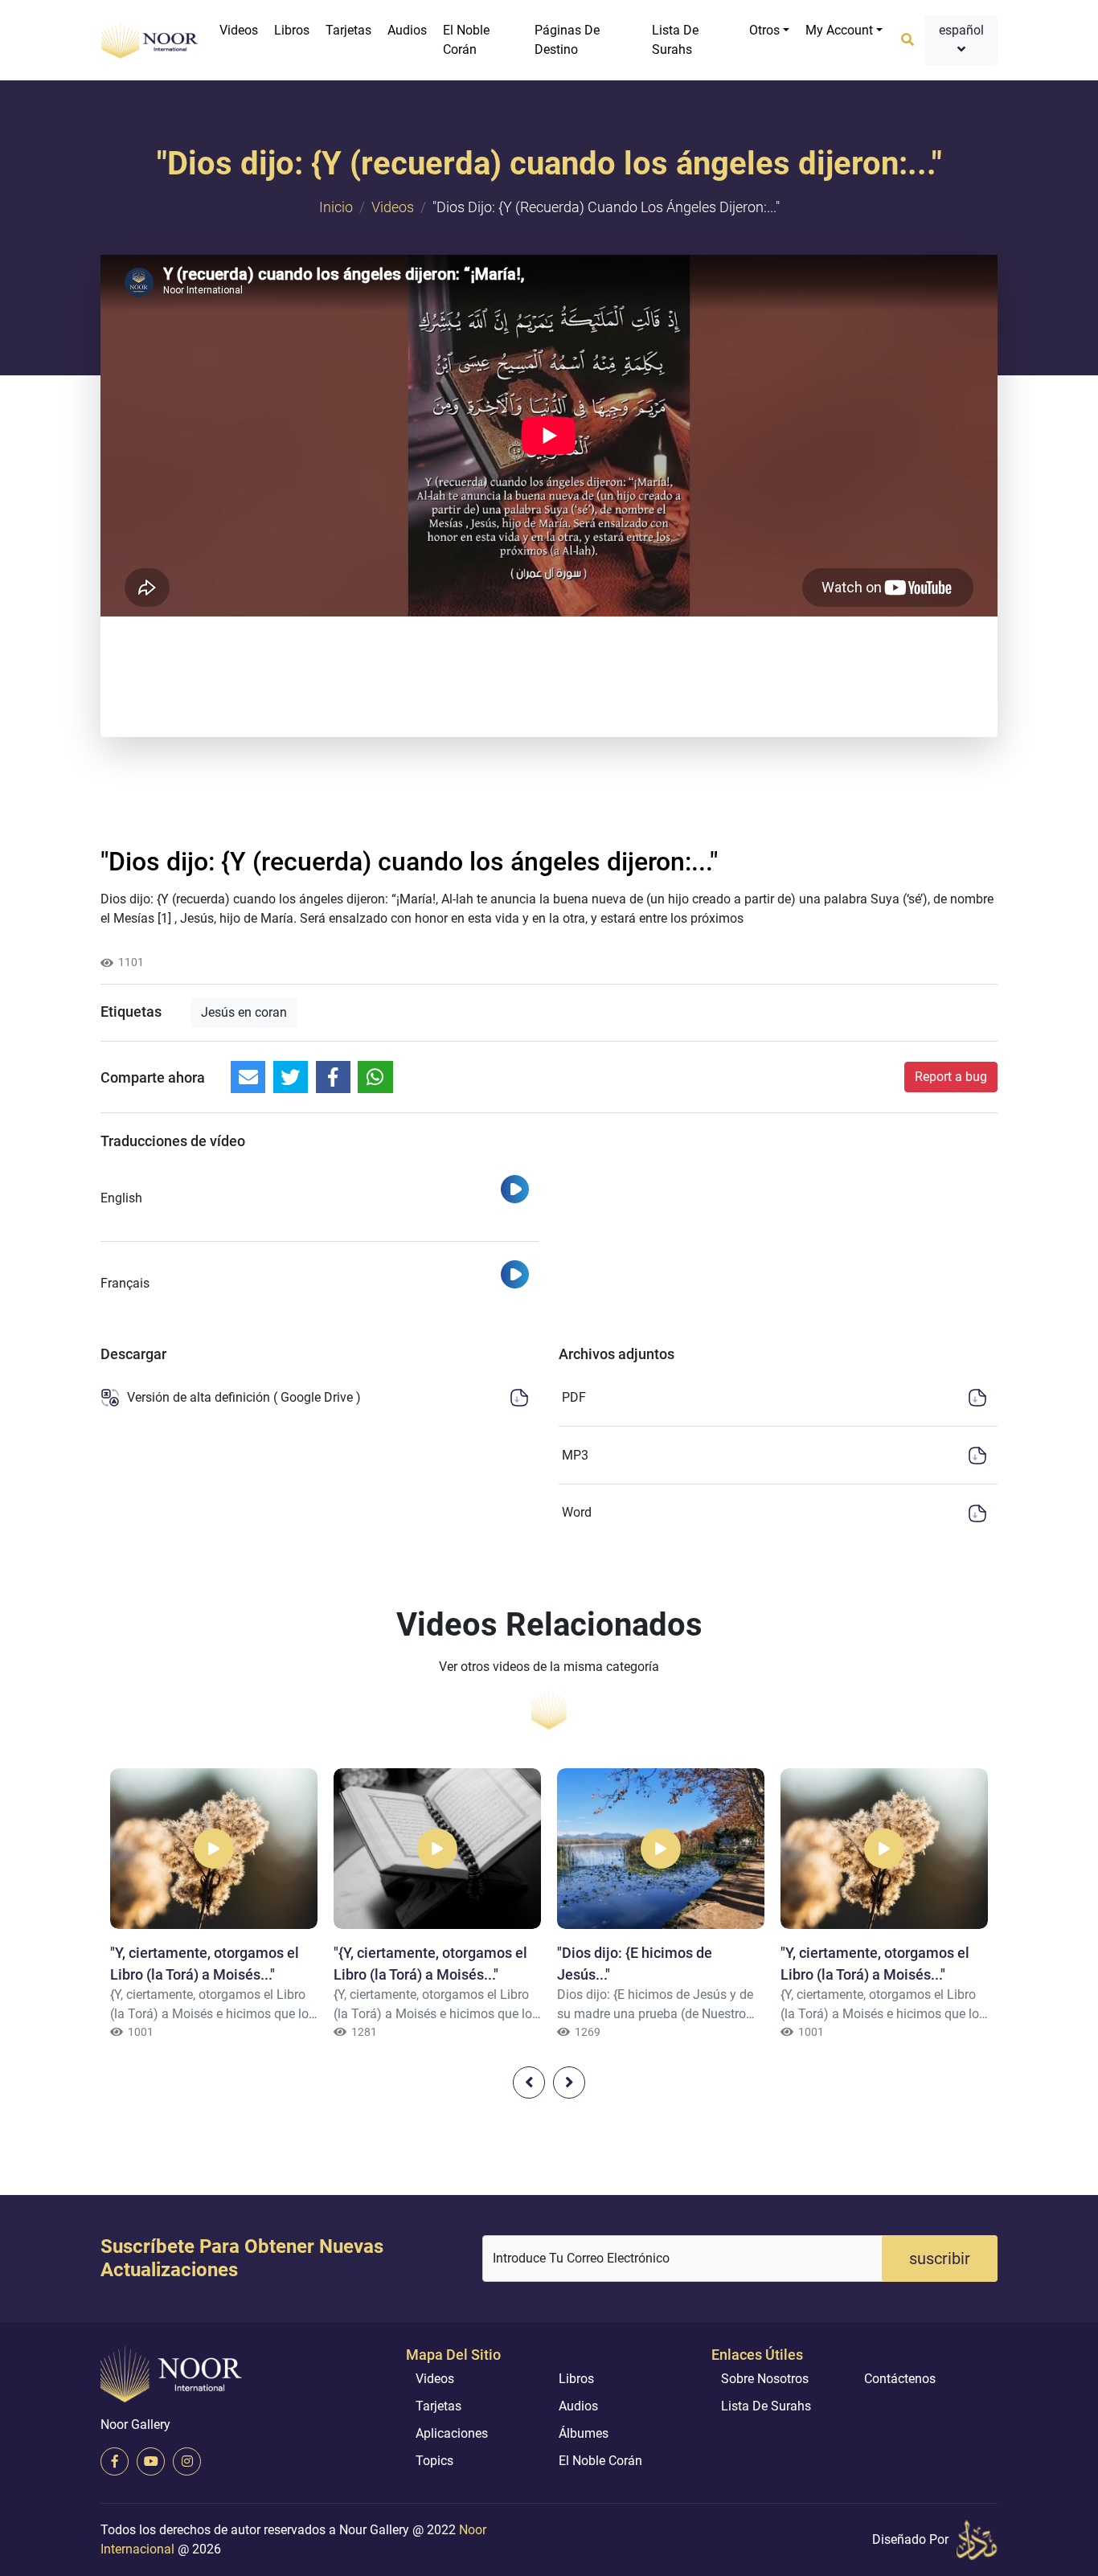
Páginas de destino (567, 40)
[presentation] (529, 2083)
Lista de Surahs (675, 40)
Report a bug (951, 1077)
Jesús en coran (244, 1012)
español (961, 30)
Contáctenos (900, 2379)
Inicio (336, 207)
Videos (239, 30)
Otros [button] (764, 30)
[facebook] (115, 2461)
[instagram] (187, 2461)
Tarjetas (348, 30)
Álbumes (584, 2433)
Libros (292, 30)
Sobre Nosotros (765, 2379)
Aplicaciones (452, 2433)
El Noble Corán (466, 40)
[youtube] (151, 2461)
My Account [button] (839, 30)
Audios (407, 30)
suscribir (940, 2259)
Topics (434, 2461)
